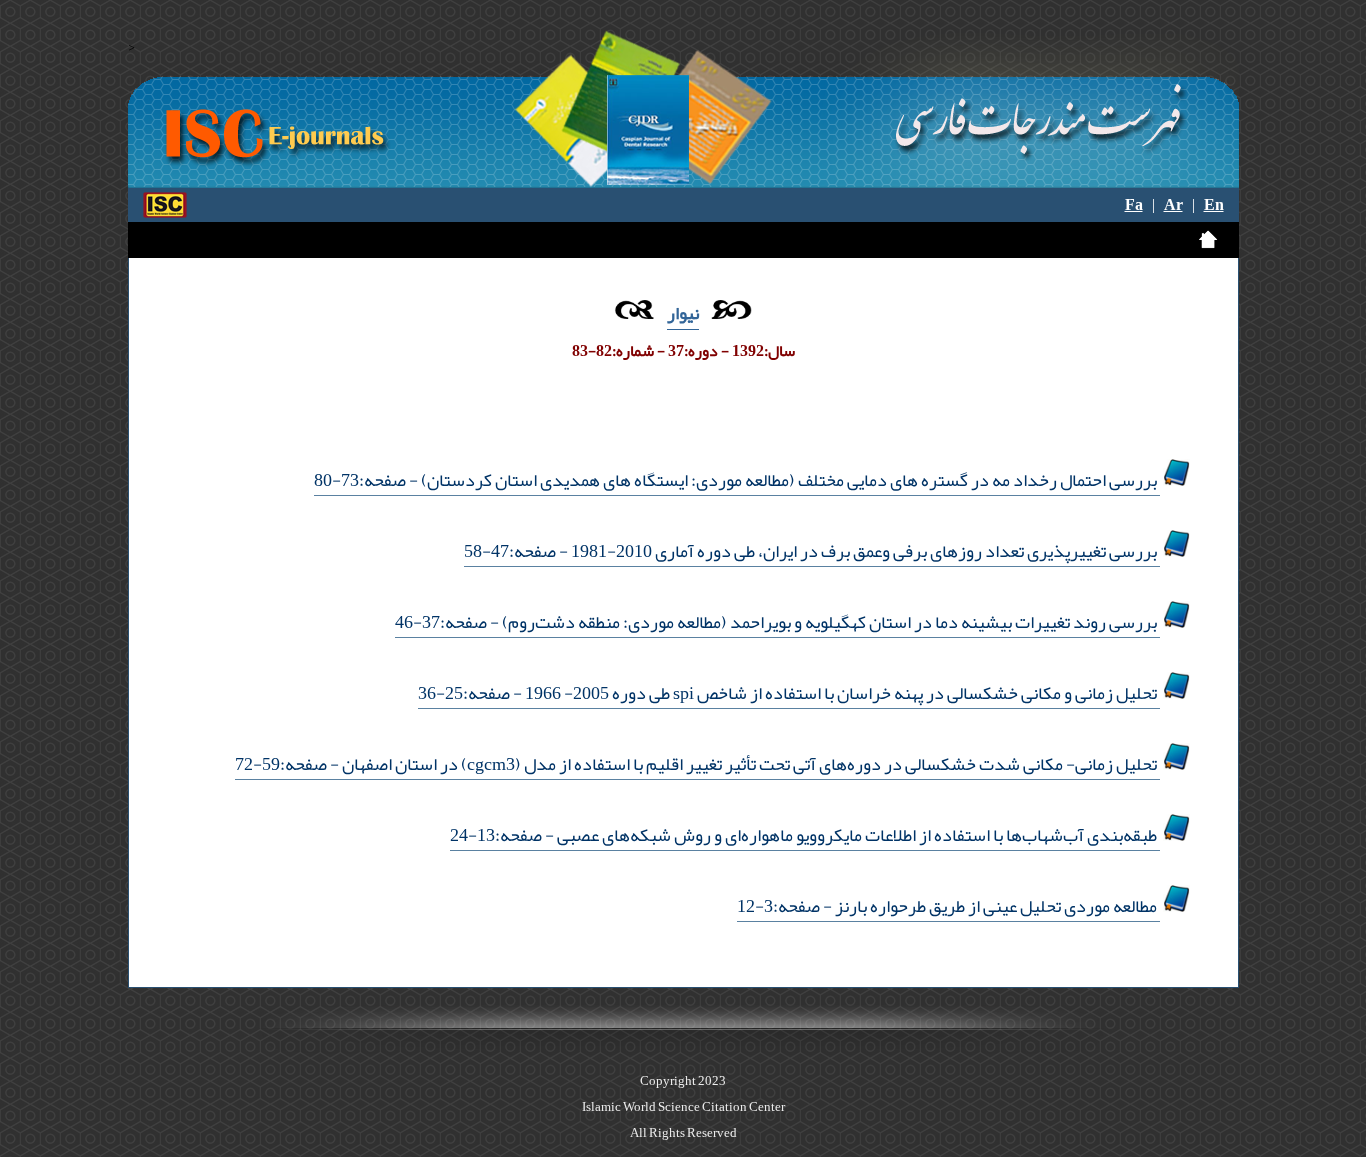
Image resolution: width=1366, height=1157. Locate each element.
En (1214, 205)
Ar (1173, 205)
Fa (1134, 205)
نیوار (683, 313)
